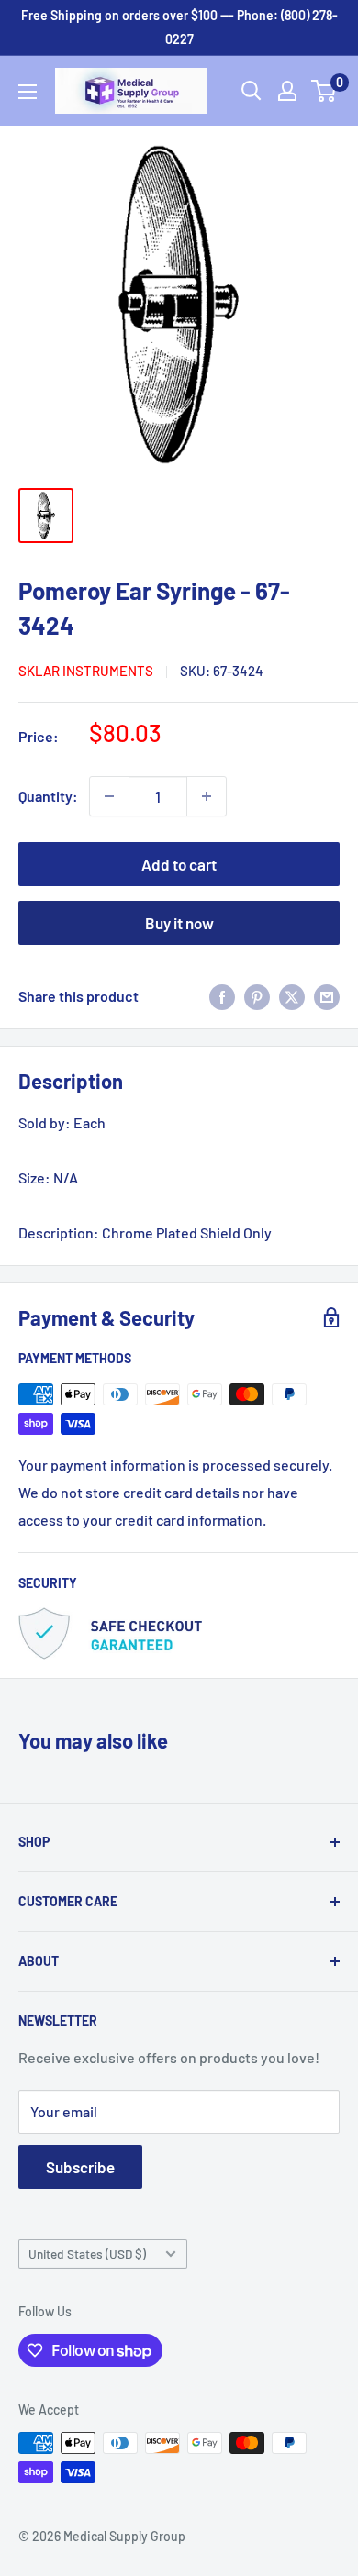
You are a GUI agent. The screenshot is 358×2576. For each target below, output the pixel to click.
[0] (324, 91)
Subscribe (80, 2167)
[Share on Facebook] (222, 996)
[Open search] (252, 91)
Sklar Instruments (86, 671)
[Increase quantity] (207, 796)
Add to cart (179, 864)
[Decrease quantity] (109, 796)
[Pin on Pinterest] (257, 996)
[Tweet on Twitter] (292, 996)
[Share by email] (327, 996)
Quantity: (48, 796)
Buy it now (179, 923)
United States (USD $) (87, 2254)
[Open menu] (28, 92)
